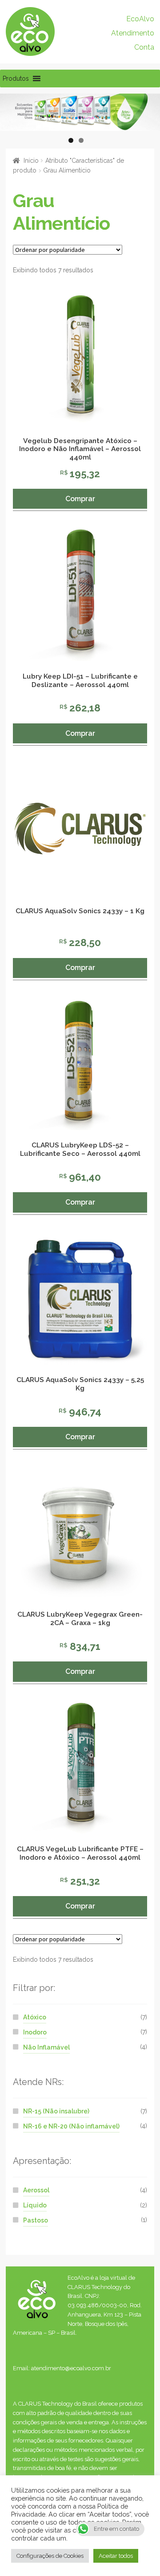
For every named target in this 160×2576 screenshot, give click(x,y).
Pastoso (36, 2220)
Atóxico (35, 2017)
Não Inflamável (46, 2047)
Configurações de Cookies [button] (50, 2556)
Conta (144, 47)
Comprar (80, 499)
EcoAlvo (140, 19)
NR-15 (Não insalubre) (56, 2111)
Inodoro (35, 2032)
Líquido (35, 2205)
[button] (16, 79)
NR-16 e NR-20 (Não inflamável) (71, 2126)
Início (31, 161)
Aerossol (36, 2190)
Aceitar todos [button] (116, 2556)
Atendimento (133, 33)
